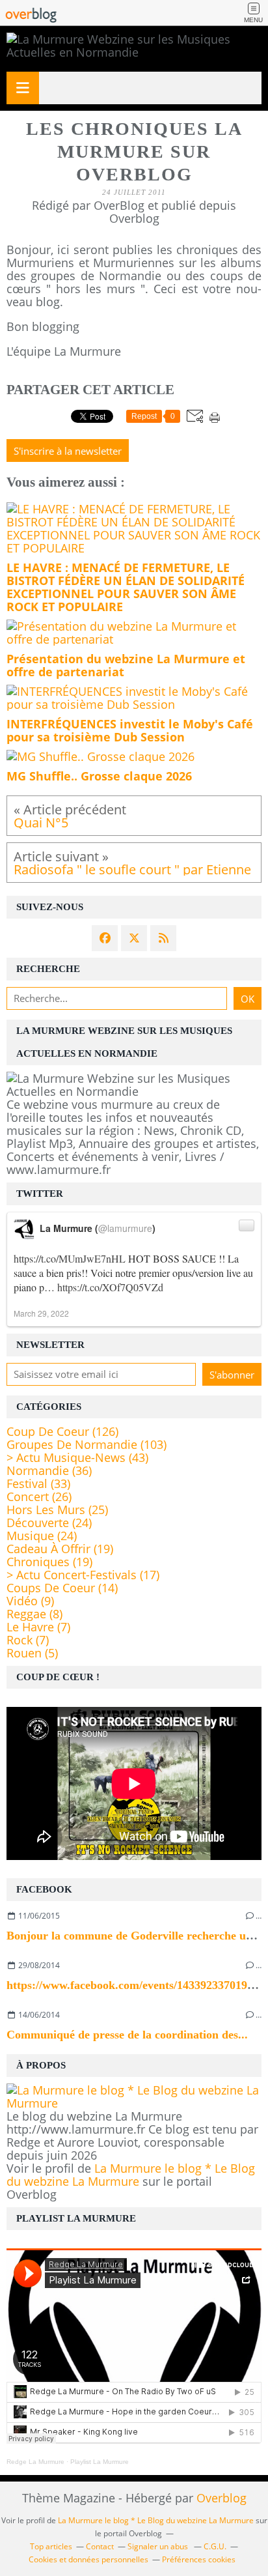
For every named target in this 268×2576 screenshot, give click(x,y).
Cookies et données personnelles (88, 2559)
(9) (30, 1601)
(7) (38, 1627)
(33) (38, 1483)
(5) (32, 1653)
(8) (34, 1614)
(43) (77, 1457)
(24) (49, 1523)
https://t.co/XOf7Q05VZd (110, 1287)
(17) (83, 1575)
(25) (57, 1510)
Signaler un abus (159, 2546)
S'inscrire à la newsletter (68, 451)
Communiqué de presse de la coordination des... (127, 2035)
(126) (62, 1431)
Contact (100, 2546)
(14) (62, 1588)
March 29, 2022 (41, 1313)
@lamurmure (125, 1228)
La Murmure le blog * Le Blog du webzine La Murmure (131, 2175)
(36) (49, 1470)
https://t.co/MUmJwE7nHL (70, 1258)
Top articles (51, 2546)
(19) (60, 1549)
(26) (39, 1496)
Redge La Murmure (35, 2462)
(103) (87, 1444)
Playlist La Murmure (100, 2462)
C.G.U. (215, 2546)
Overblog (221, 2498)
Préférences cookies (199, 2559)
